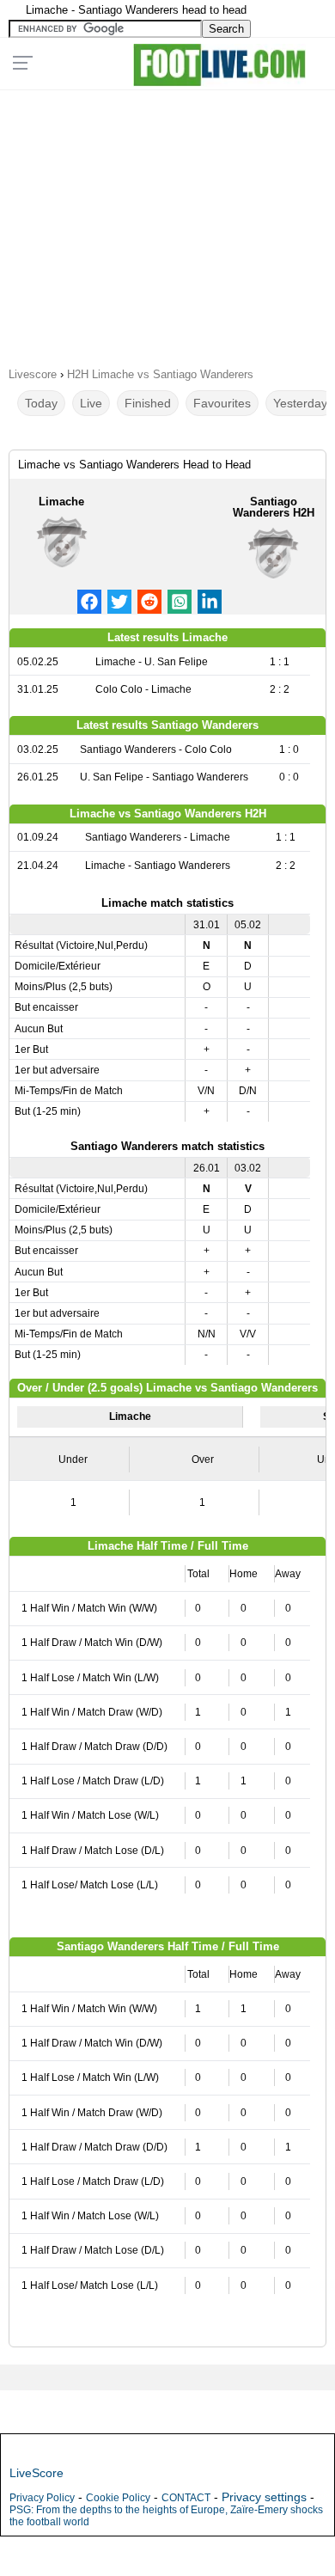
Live (91, 403)
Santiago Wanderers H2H (274, 507)
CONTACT (186, 2498)
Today (41, 403)
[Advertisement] (167, 223)
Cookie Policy (118, 2498)
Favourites (222, 403)
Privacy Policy (42, 2498)
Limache (61, 502)
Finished (148, 403)
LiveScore (37, 2473)
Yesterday (300, 403)
